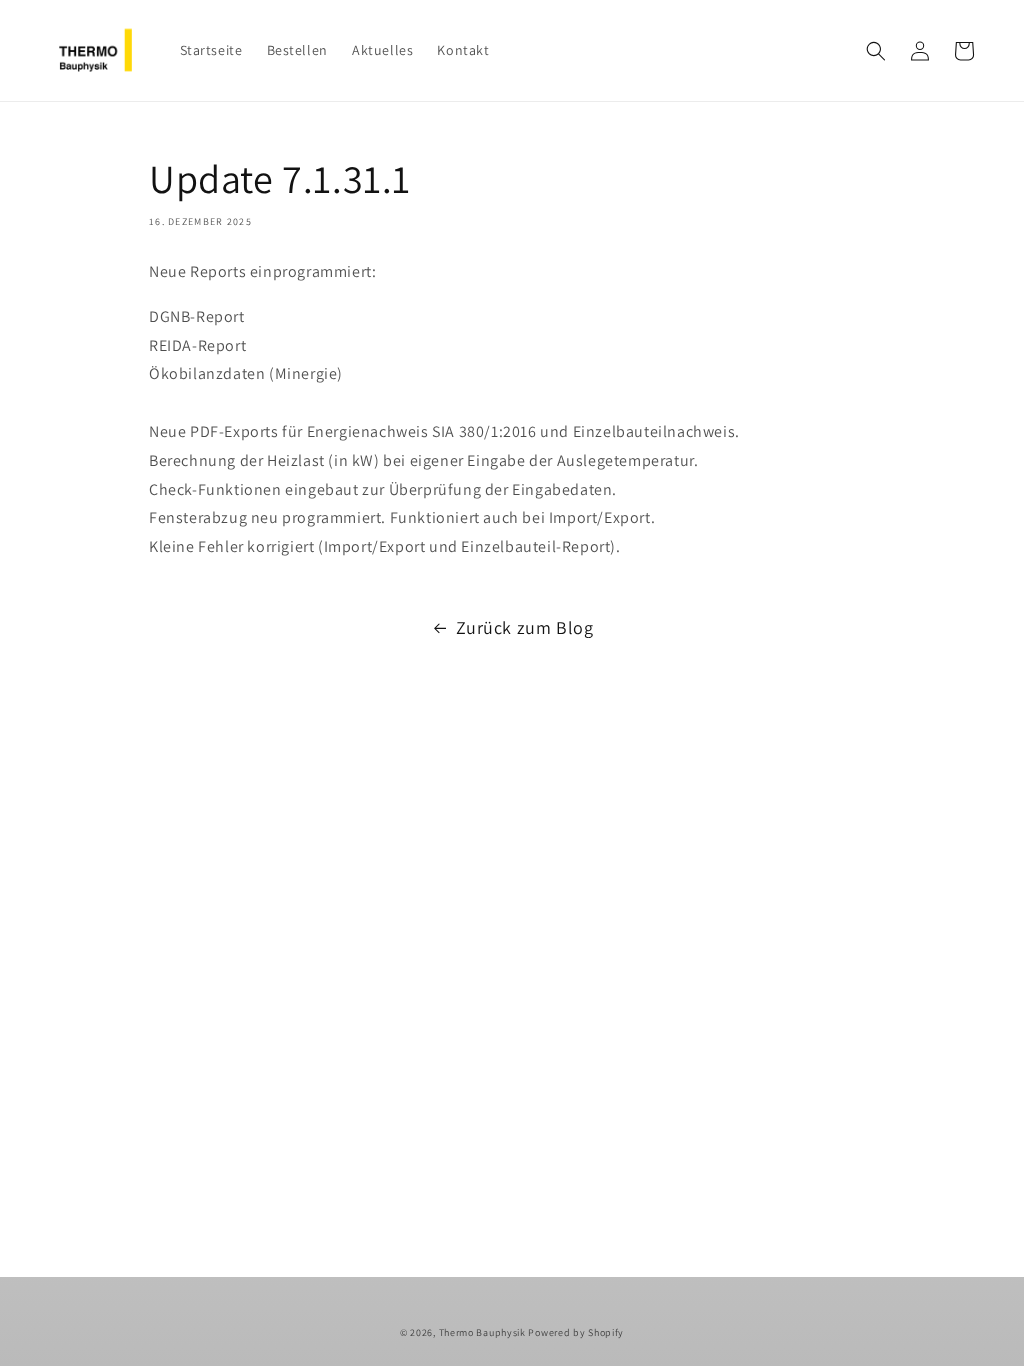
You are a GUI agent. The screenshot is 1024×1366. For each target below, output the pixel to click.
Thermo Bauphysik (482, 1332)
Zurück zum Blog (525, 627)
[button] (876, 51)
